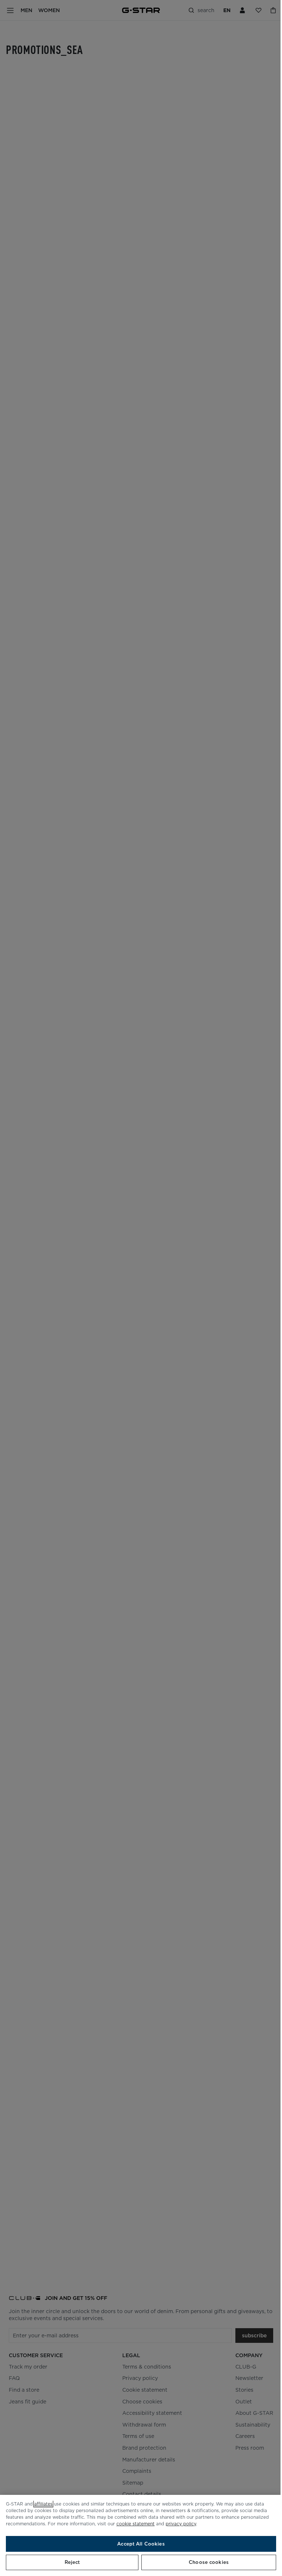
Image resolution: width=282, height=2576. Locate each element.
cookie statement (135, 2524)
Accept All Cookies (141, 2544)
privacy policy (181, 2524)
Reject (72, 2562)
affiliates (43, 2504)
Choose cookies (209, 2562)
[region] (141, 2535)
